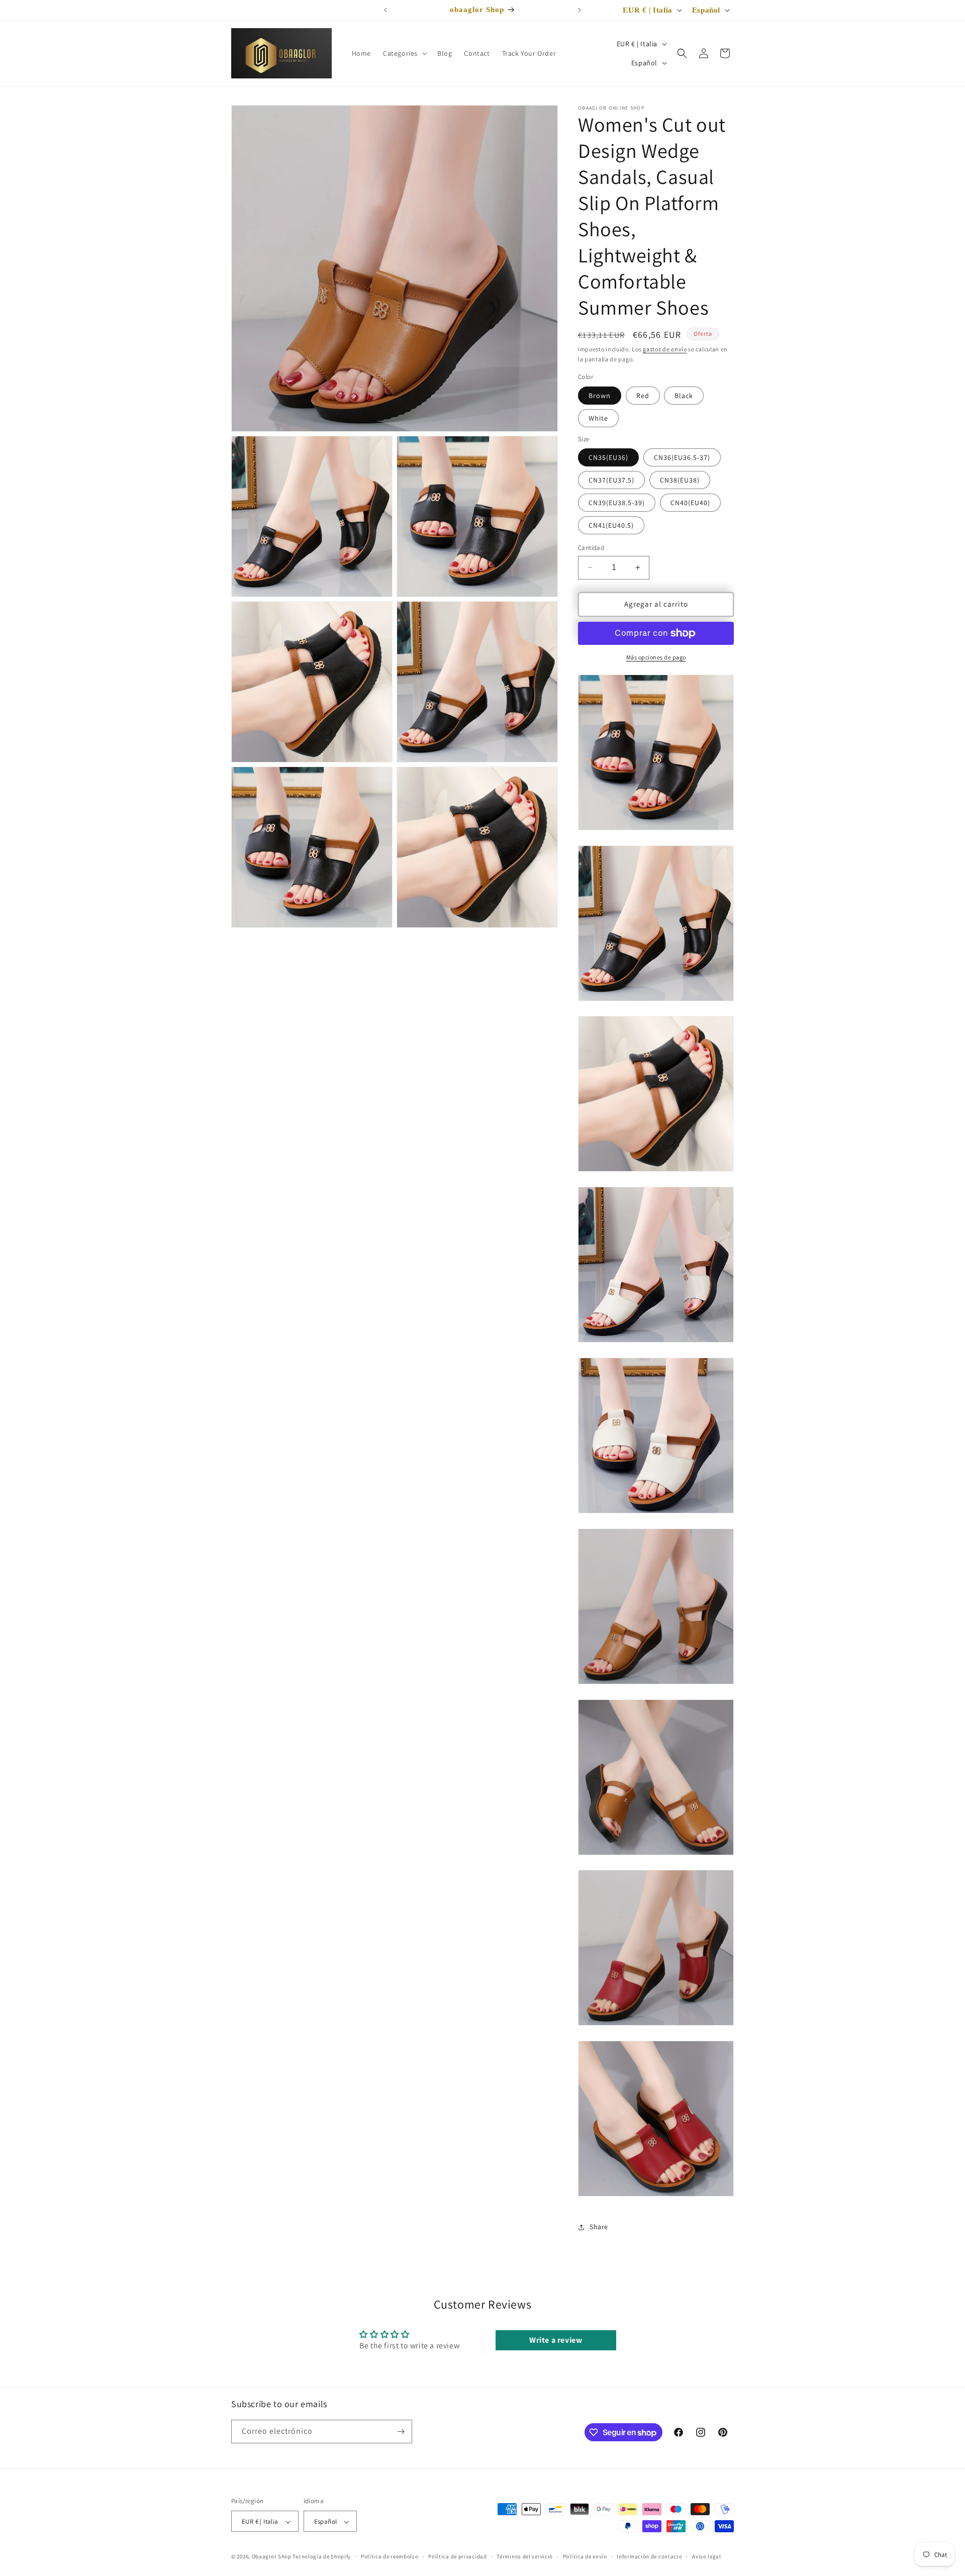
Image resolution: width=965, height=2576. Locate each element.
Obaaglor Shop (272, 2557)
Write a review (556, 2340)
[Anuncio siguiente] (580, 10)
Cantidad (591, 548)
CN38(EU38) (680, 480)
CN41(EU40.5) (611, 525)
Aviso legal (707, 2556)
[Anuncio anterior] (385, 10)
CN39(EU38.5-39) (617, 503)
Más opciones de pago (656, 657)
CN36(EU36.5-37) (682, 457)
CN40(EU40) (690, 503)
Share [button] (599, 2227)
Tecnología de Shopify (322, 2557)
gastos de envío (665, 349)
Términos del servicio (525, 2556)
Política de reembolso (390, 2556)
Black (684, 396)
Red (643, 396)
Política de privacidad (457, 2556)
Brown (600, 396)
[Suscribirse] (401, 2431)
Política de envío (585, 2556)
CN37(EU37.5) (611, 480)
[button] (404, 53)
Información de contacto (649, 2556)
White (598, 418)
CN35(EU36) (608, 457)
